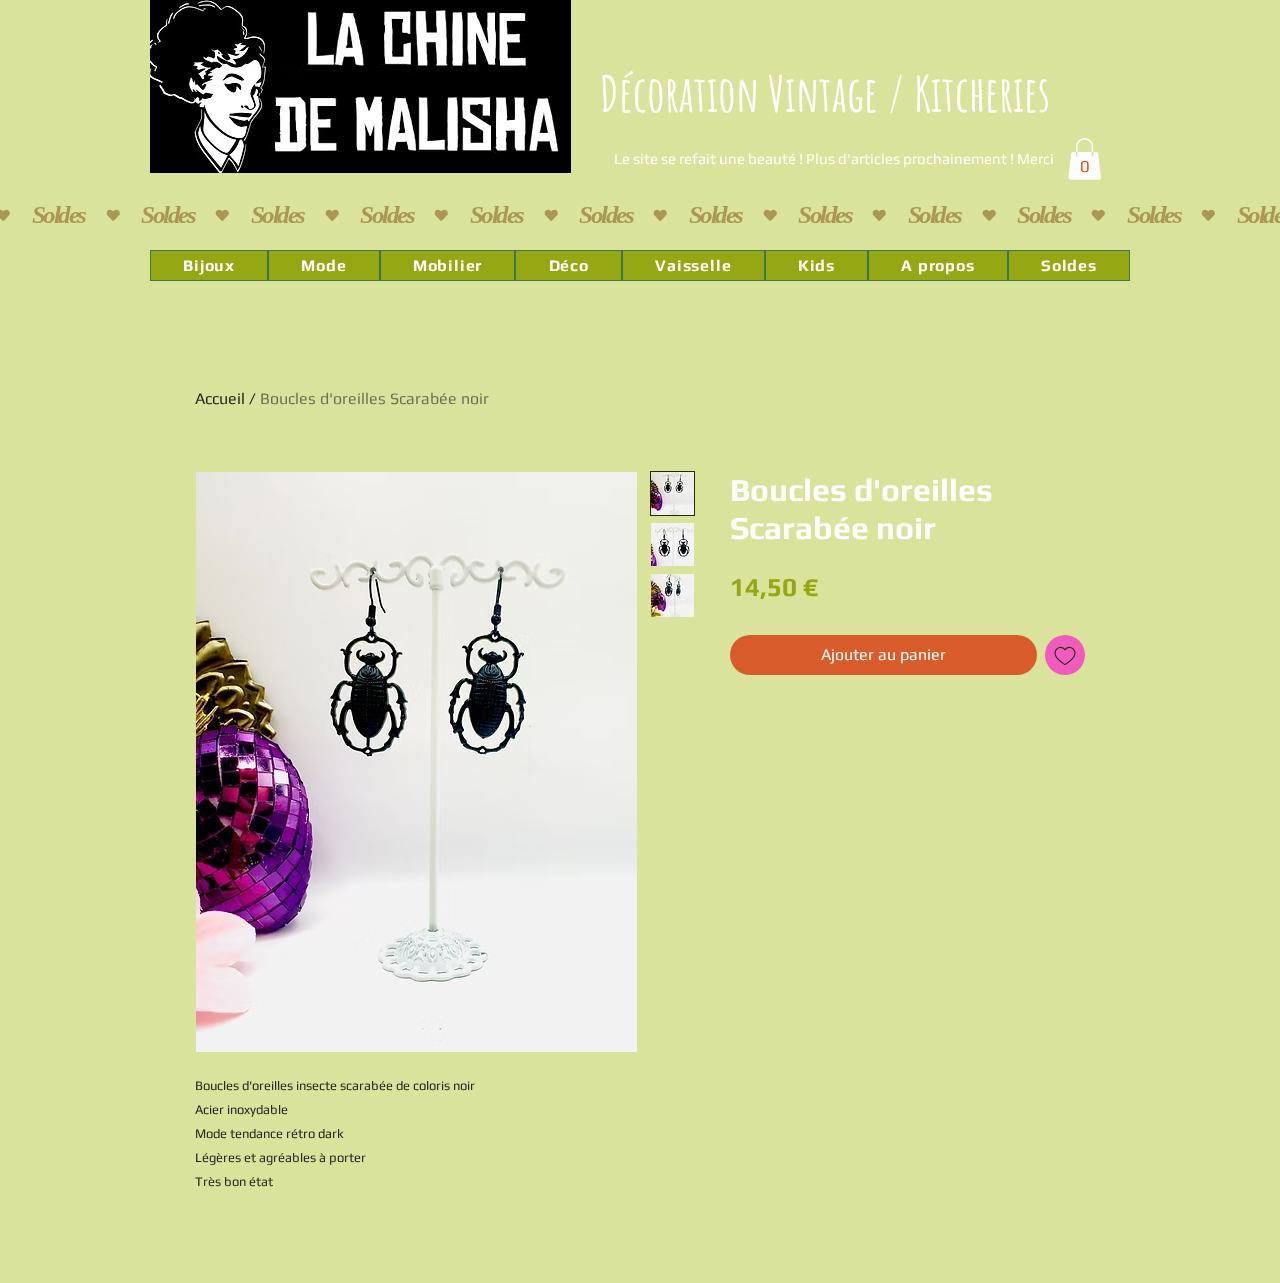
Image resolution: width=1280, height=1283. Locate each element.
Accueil (220, 398)
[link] (1084, 159)
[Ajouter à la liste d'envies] (1065, 655)
